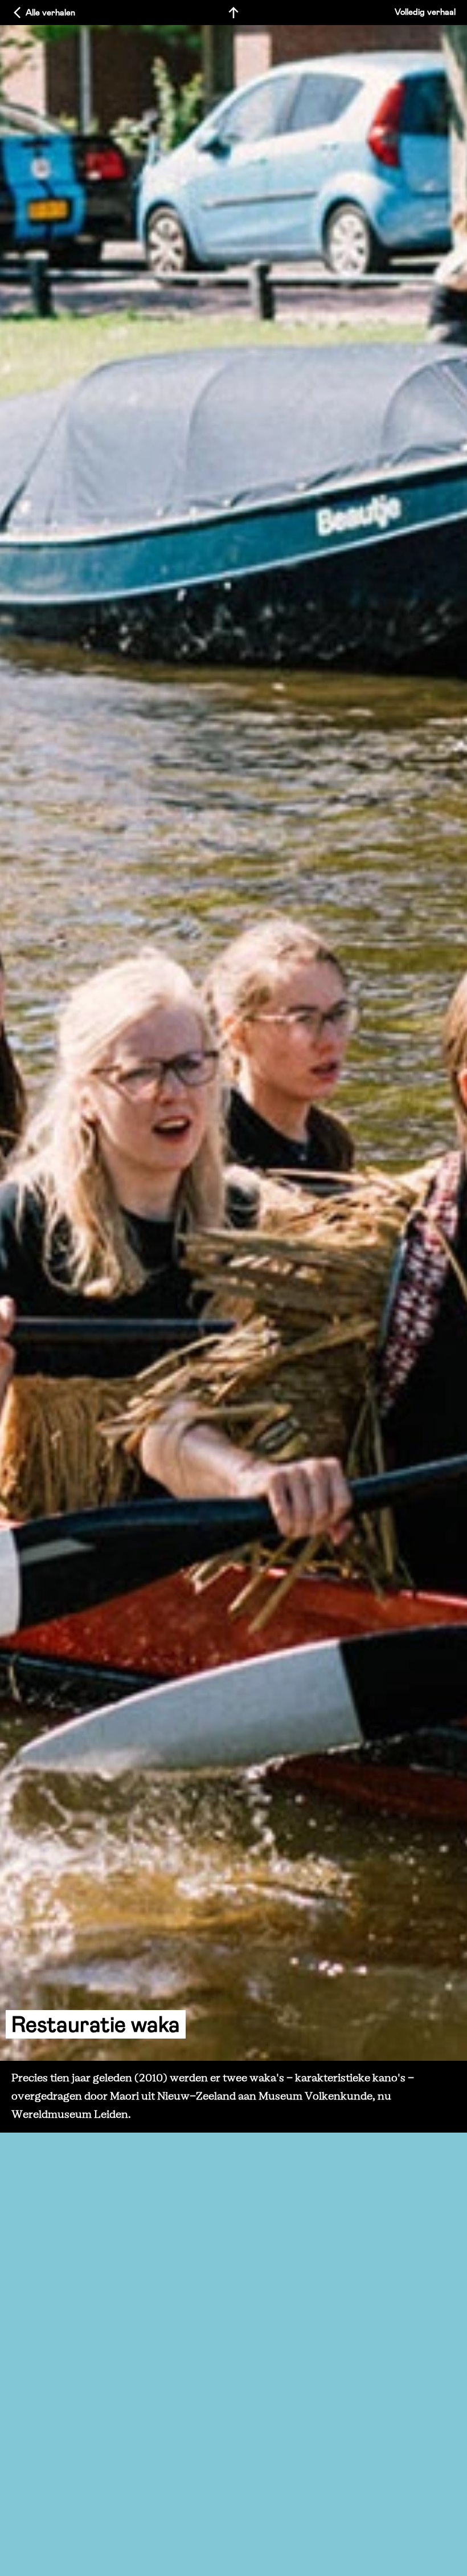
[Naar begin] (233, 13)
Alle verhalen (50, 13)
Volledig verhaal (425, 12)
